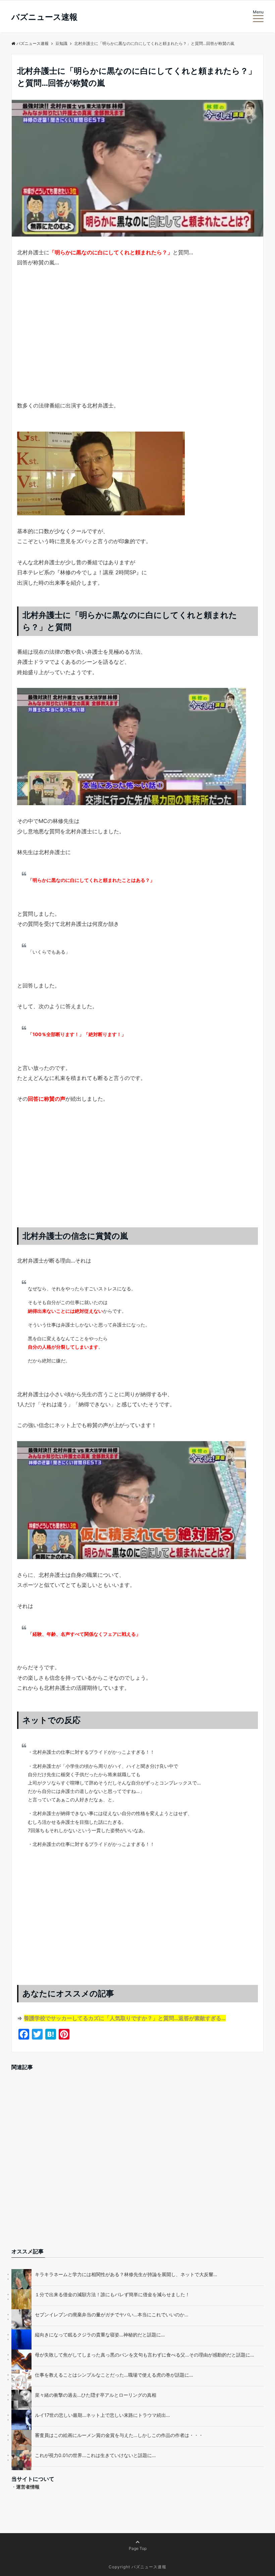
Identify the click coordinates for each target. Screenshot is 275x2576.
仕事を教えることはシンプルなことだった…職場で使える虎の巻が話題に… (114, 2375)
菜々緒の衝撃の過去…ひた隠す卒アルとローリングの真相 (96, 2395)
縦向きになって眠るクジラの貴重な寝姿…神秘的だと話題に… (100, 2335)
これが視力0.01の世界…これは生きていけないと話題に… (95, 2455)
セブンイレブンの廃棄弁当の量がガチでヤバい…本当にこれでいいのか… (112, 2314)
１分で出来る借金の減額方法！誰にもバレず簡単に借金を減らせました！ (112, 2294)
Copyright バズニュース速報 (137, 2567)
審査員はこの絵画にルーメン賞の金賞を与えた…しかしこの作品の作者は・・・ (119, 2435)
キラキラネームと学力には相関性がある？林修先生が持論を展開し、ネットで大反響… (126, 2274)
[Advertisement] (137, 346)
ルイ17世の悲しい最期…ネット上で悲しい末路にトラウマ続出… (102, 2415)
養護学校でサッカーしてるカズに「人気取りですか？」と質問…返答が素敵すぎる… (125, 2018)
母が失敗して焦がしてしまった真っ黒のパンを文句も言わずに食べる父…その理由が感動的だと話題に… (145, 2355)
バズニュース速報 (44, 17)
